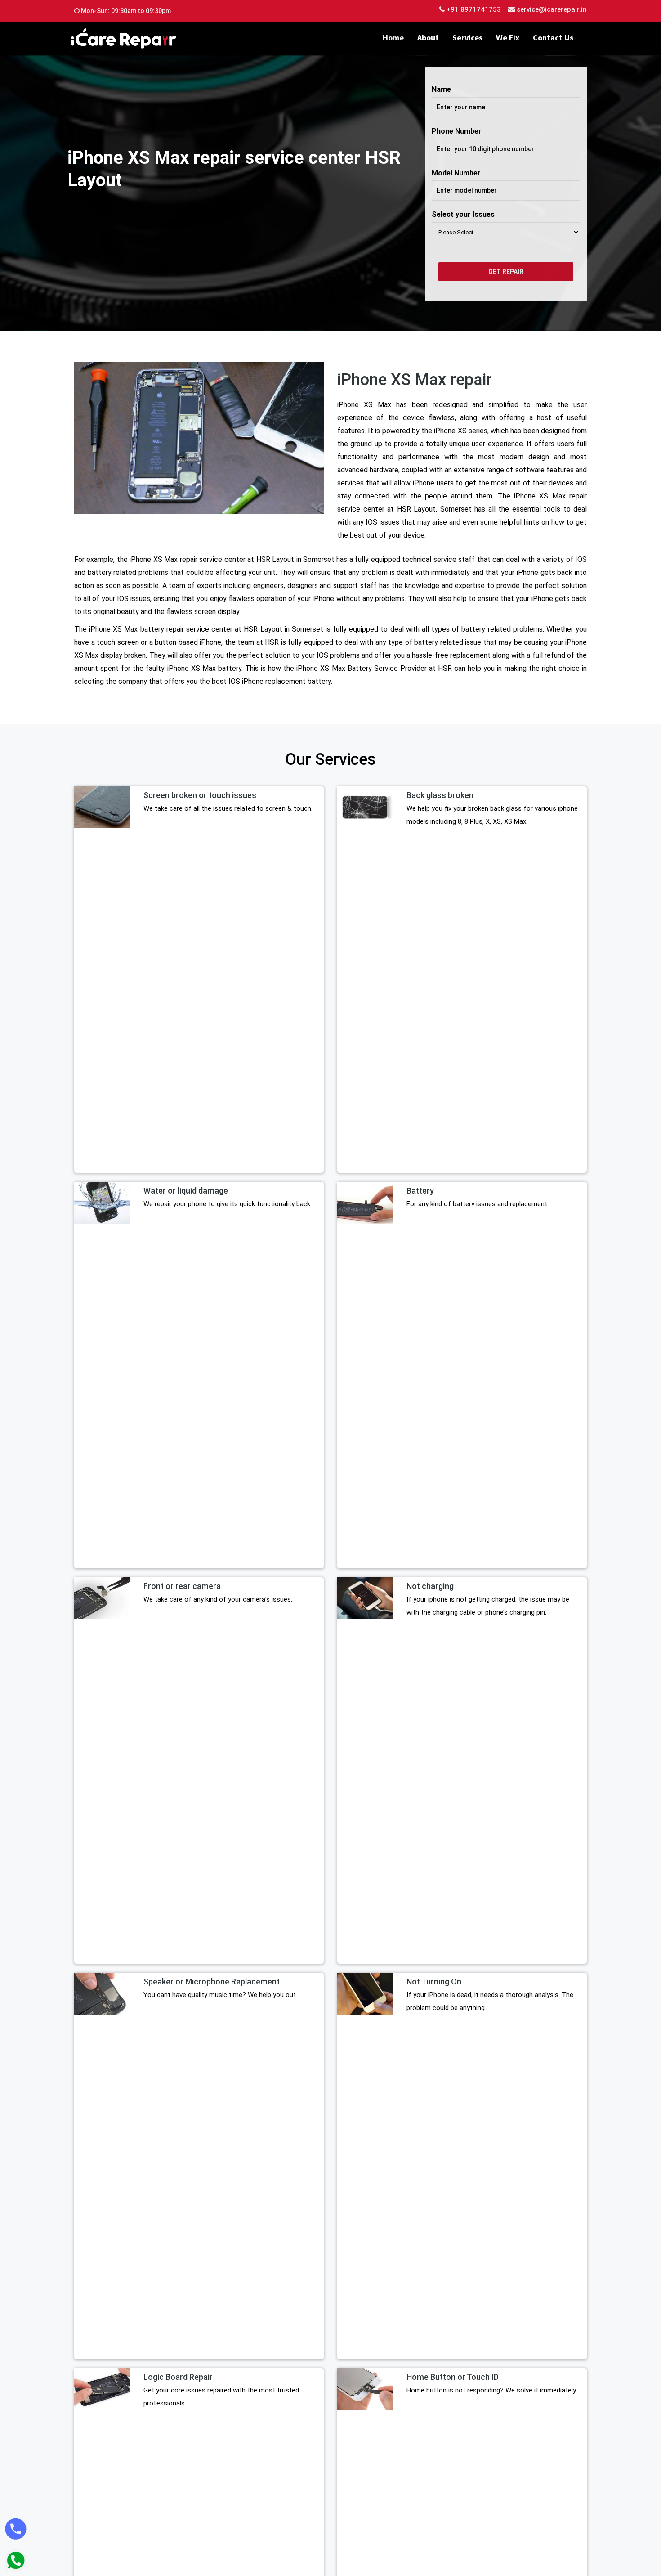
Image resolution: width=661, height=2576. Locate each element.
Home (393, 38)
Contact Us (553, 38)
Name (441, 89)
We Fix (508, 38)
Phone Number (457, 131)
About (428, 38)
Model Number (456, 173)
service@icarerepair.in (552, 9)
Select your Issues (463, 214)
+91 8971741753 (473, 9)
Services (467, 38)
